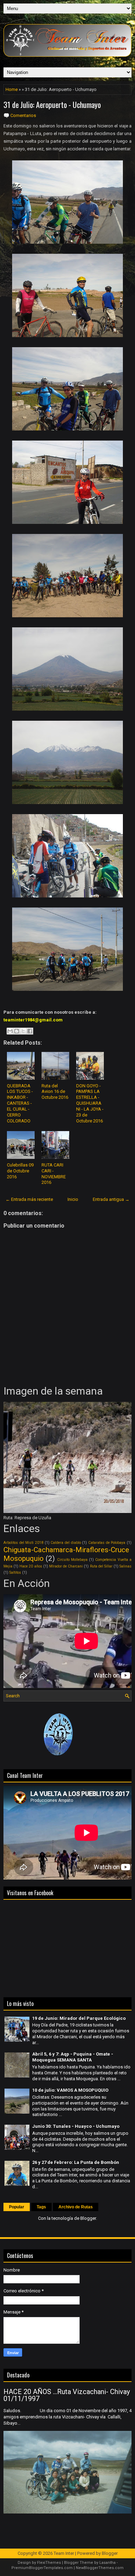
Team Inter (64, 2553)
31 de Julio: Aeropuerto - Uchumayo (52, 104)
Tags (41, 2207)
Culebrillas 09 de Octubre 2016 (20, 1171)
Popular (17, 2207)
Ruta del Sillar (101, 1566)
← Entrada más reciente (29, 1199)
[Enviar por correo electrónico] (10, 1031)
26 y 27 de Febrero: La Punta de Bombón (76, 2162)
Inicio (73, 1199)
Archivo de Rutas (76, 2207)
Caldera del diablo (66, 1543)
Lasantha (107, 2563)
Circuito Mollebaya (72, 1560)
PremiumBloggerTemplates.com (42, 2568)
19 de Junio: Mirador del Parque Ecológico (79, 2018)
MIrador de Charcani (66, 1566)
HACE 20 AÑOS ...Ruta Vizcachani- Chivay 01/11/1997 (67, 2395)
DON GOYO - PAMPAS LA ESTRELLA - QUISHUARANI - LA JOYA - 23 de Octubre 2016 (90, 1103)
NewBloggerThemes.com (100, 2568)
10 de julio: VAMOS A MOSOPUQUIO (70, 2090)
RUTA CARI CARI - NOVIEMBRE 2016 (54, 1174)
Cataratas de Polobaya (107, 1543)
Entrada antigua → (111, 1199)
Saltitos (15, 1573)
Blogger (88, 2218)
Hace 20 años (31, 1566)
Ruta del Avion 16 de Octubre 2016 (55, 1092)
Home (12, 89)
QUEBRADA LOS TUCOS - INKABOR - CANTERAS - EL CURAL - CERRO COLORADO (20, 1103)
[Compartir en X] (23, 1031)
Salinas (125, 1566)
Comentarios (23, 115)
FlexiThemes (49, 2563)
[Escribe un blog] (17, 1031)
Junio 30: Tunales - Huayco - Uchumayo (76, 2126)
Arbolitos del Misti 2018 (23, 1543)
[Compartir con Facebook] (30, 1031)
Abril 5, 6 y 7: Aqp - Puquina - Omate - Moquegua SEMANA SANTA (73, 2057)
